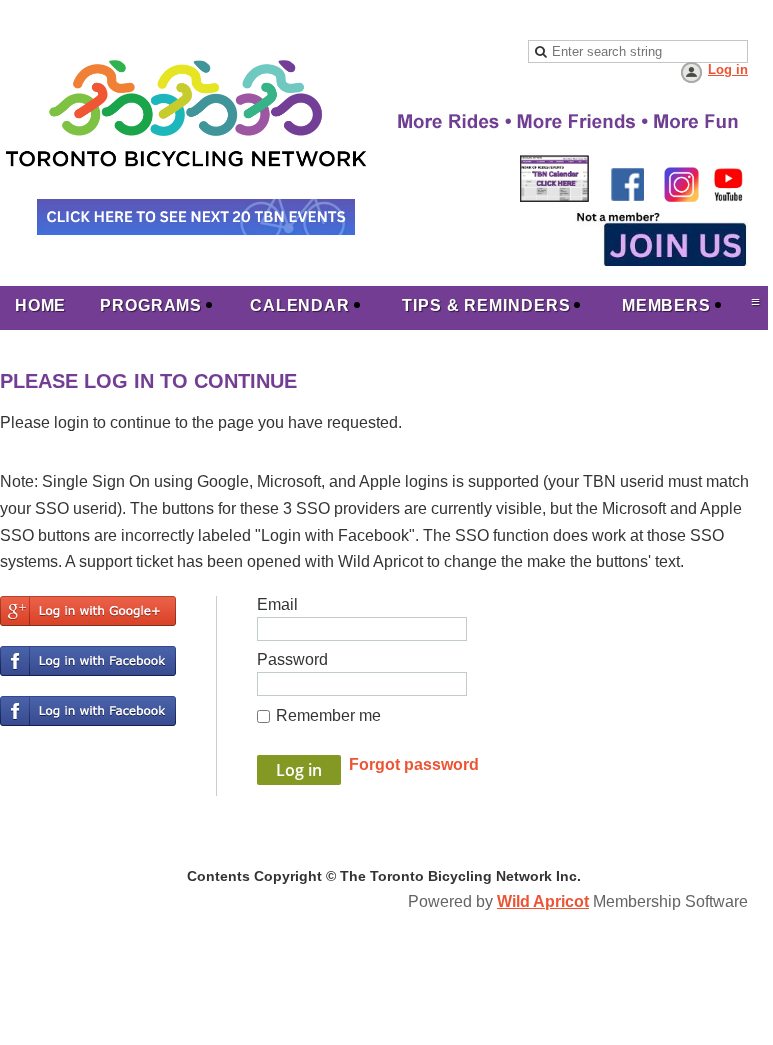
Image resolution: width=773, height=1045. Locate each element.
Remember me (328, 715)
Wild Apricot (543, 901)
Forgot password (414, 764)
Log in (728, 69)
